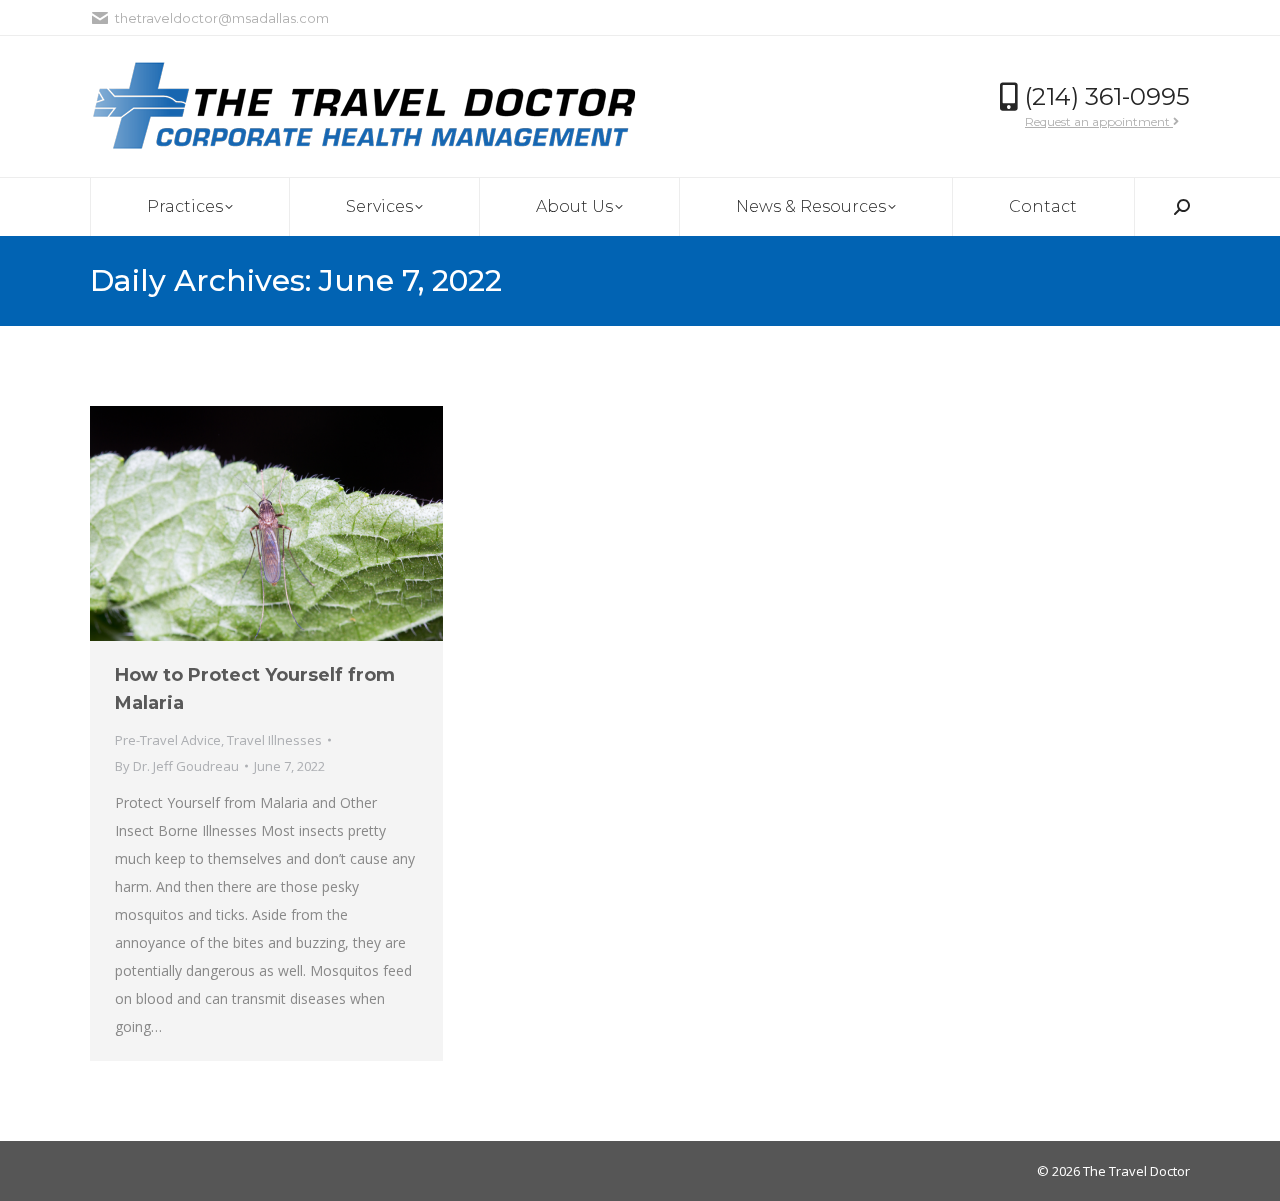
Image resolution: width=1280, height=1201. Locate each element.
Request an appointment (1099, 121)
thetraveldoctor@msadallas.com (222, 18)
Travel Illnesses (274, 740)
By (177, 766)
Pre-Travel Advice (168, 740)
